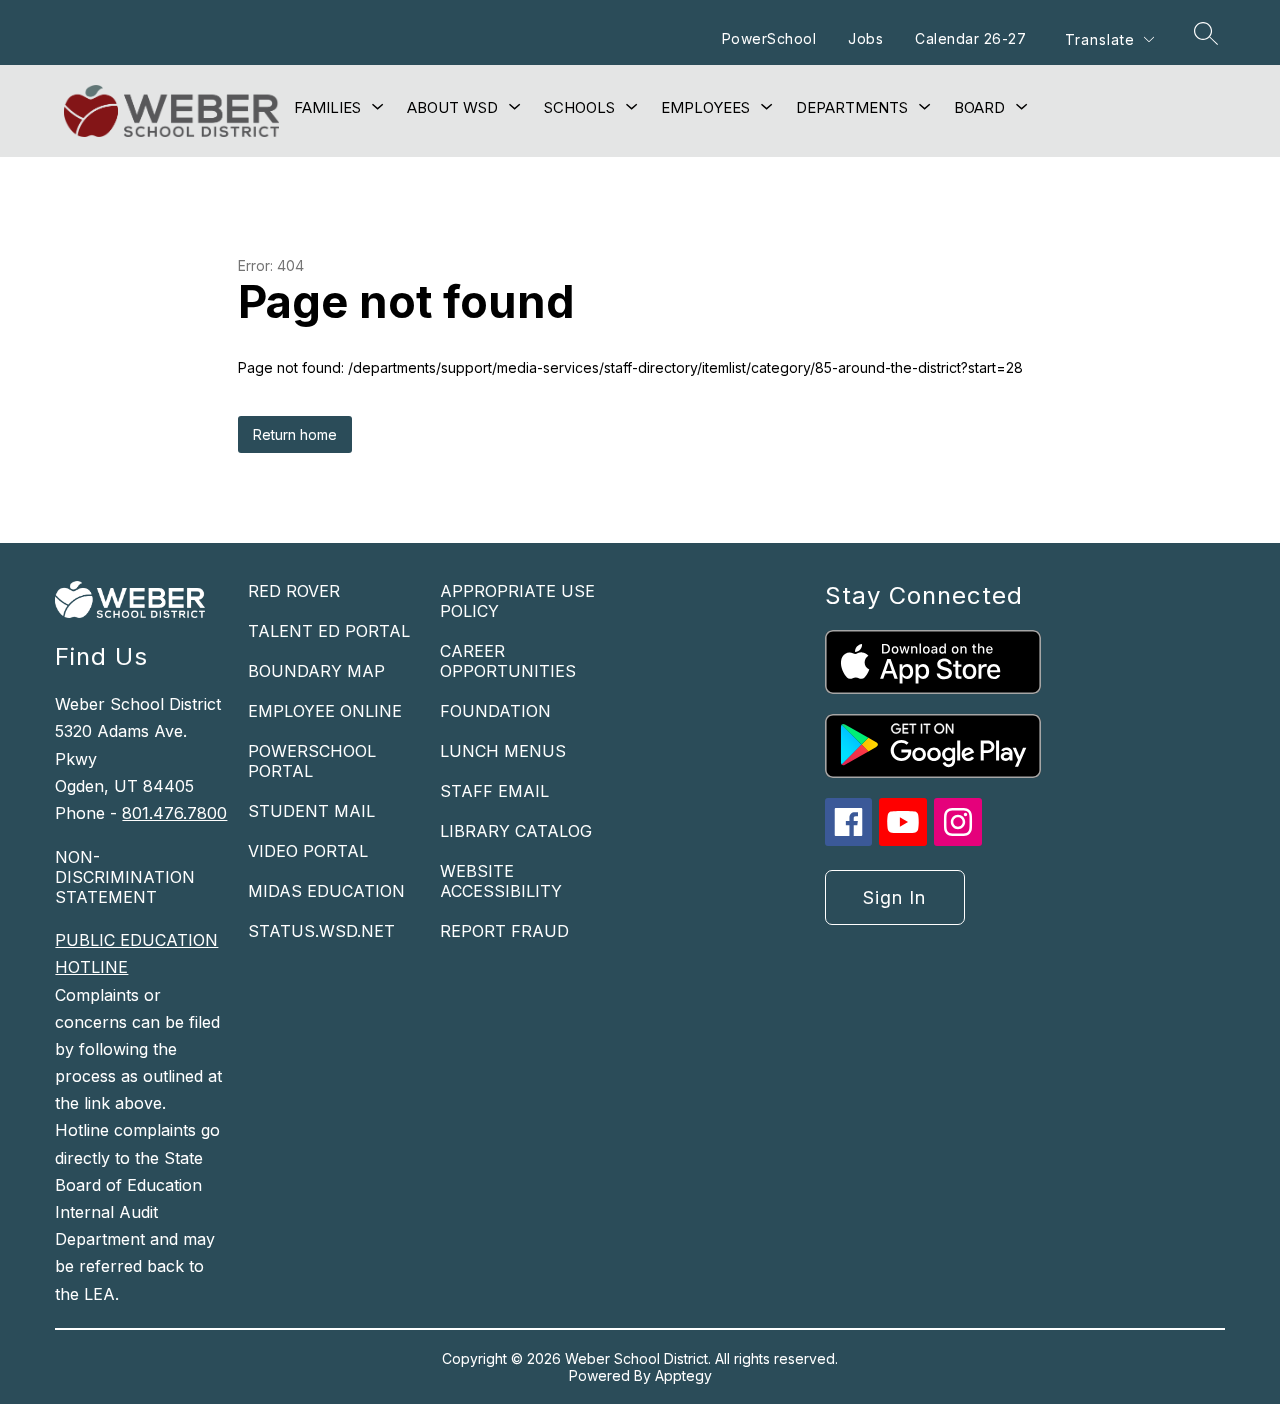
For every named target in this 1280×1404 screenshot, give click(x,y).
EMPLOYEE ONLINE (325, 711)
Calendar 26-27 (970, 38)
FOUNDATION (495, 711)
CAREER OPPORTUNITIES (508, 661)
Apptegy (683, 1375)
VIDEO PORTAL (308, 851)
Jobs (865, 38)
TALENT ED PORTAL (329, 631)
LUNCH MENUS (503, 751)
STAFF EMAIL (494, 791)
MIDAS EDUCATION (326, 891)
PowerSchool (769, 38)
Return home (295, 434)
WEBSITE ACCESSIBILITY (501, 881)
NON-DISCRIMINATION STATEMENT (125, 877)
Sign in (894, 897)
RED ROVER (294, 591)
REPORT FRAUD (504, 931)
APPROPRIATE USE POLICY (517, 601)
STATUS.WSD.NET (321, 931)
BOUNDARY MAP (316, 671)
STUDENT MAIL (311, 811)
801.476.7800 (174, 813)
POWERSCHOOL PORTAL (312, 761)
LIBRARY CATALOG (516, 831)
